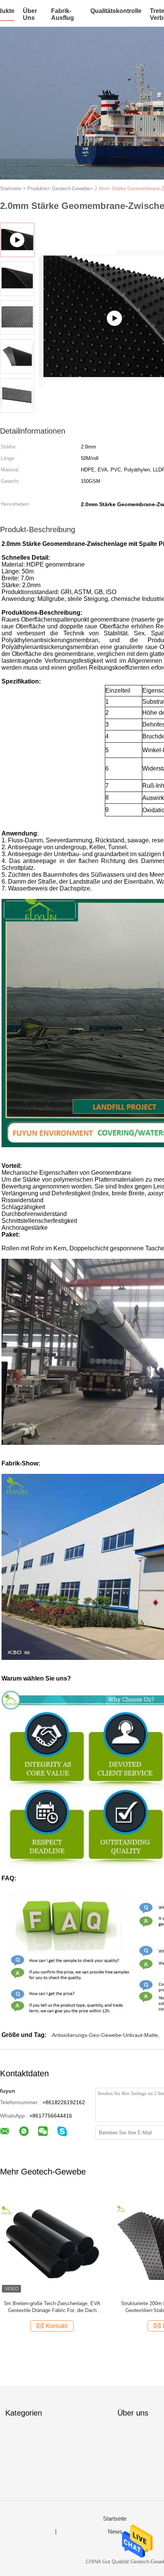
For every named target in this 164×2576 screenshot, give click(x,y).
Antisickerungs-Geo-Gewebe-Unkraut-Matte (105, 2035)
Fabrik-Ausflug (63, 14)
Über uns (30, 14)
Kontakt (57, 2326)
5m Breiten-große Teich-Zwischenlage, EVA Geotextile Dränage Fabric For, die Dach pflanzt (52, 2307)
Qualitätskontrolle (116, 11)
